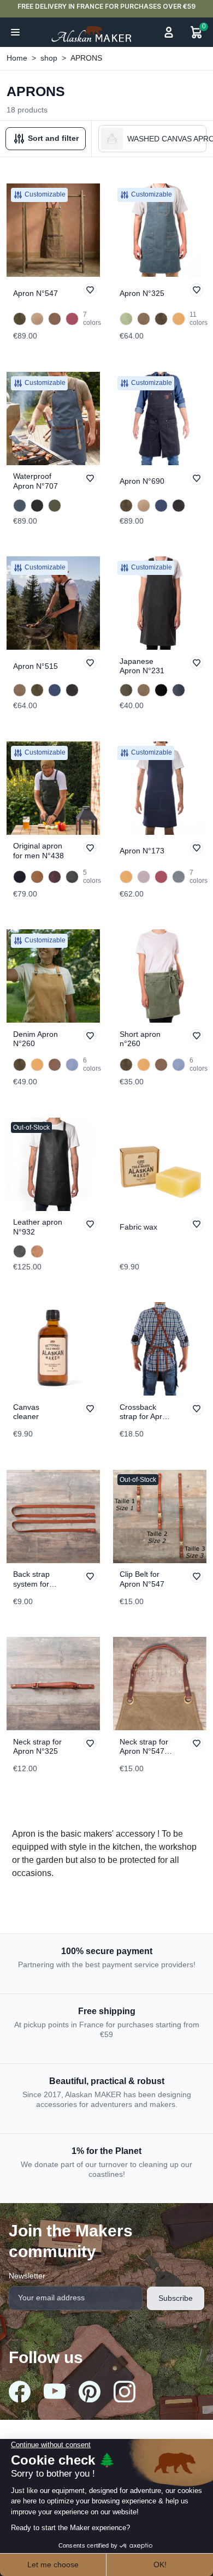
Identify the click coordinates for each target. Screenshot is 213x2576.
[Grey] (144, 877)
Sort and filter (52, 138)
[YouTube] (55, 2391)
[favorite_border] (90, 290)
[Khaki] (55, 506)
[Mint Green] (126, 319)
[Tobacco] (55, 319)
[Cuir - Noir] (20, 1251)
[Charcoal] (161, 690)
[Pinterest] (90, 2391)
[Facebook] (20, 2391)
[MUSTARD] (37, 877)
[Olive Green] (20, 319)
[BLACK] (20, 877)
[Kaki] (126, 690)
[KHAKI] (72, 877)
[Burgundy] (72, 319)
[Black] (37, 506)
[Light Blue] (72, 1065)
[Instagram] (125, 2391)
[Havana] (144, 319)
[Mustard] (179, 319)
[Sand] (37, 319)
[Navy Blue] (20, 506)
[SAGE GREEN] (179, 877)
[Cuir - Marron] (37, 1251)
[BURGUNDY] (55, 877)
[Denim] (179, 690)
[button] (15, 32)
